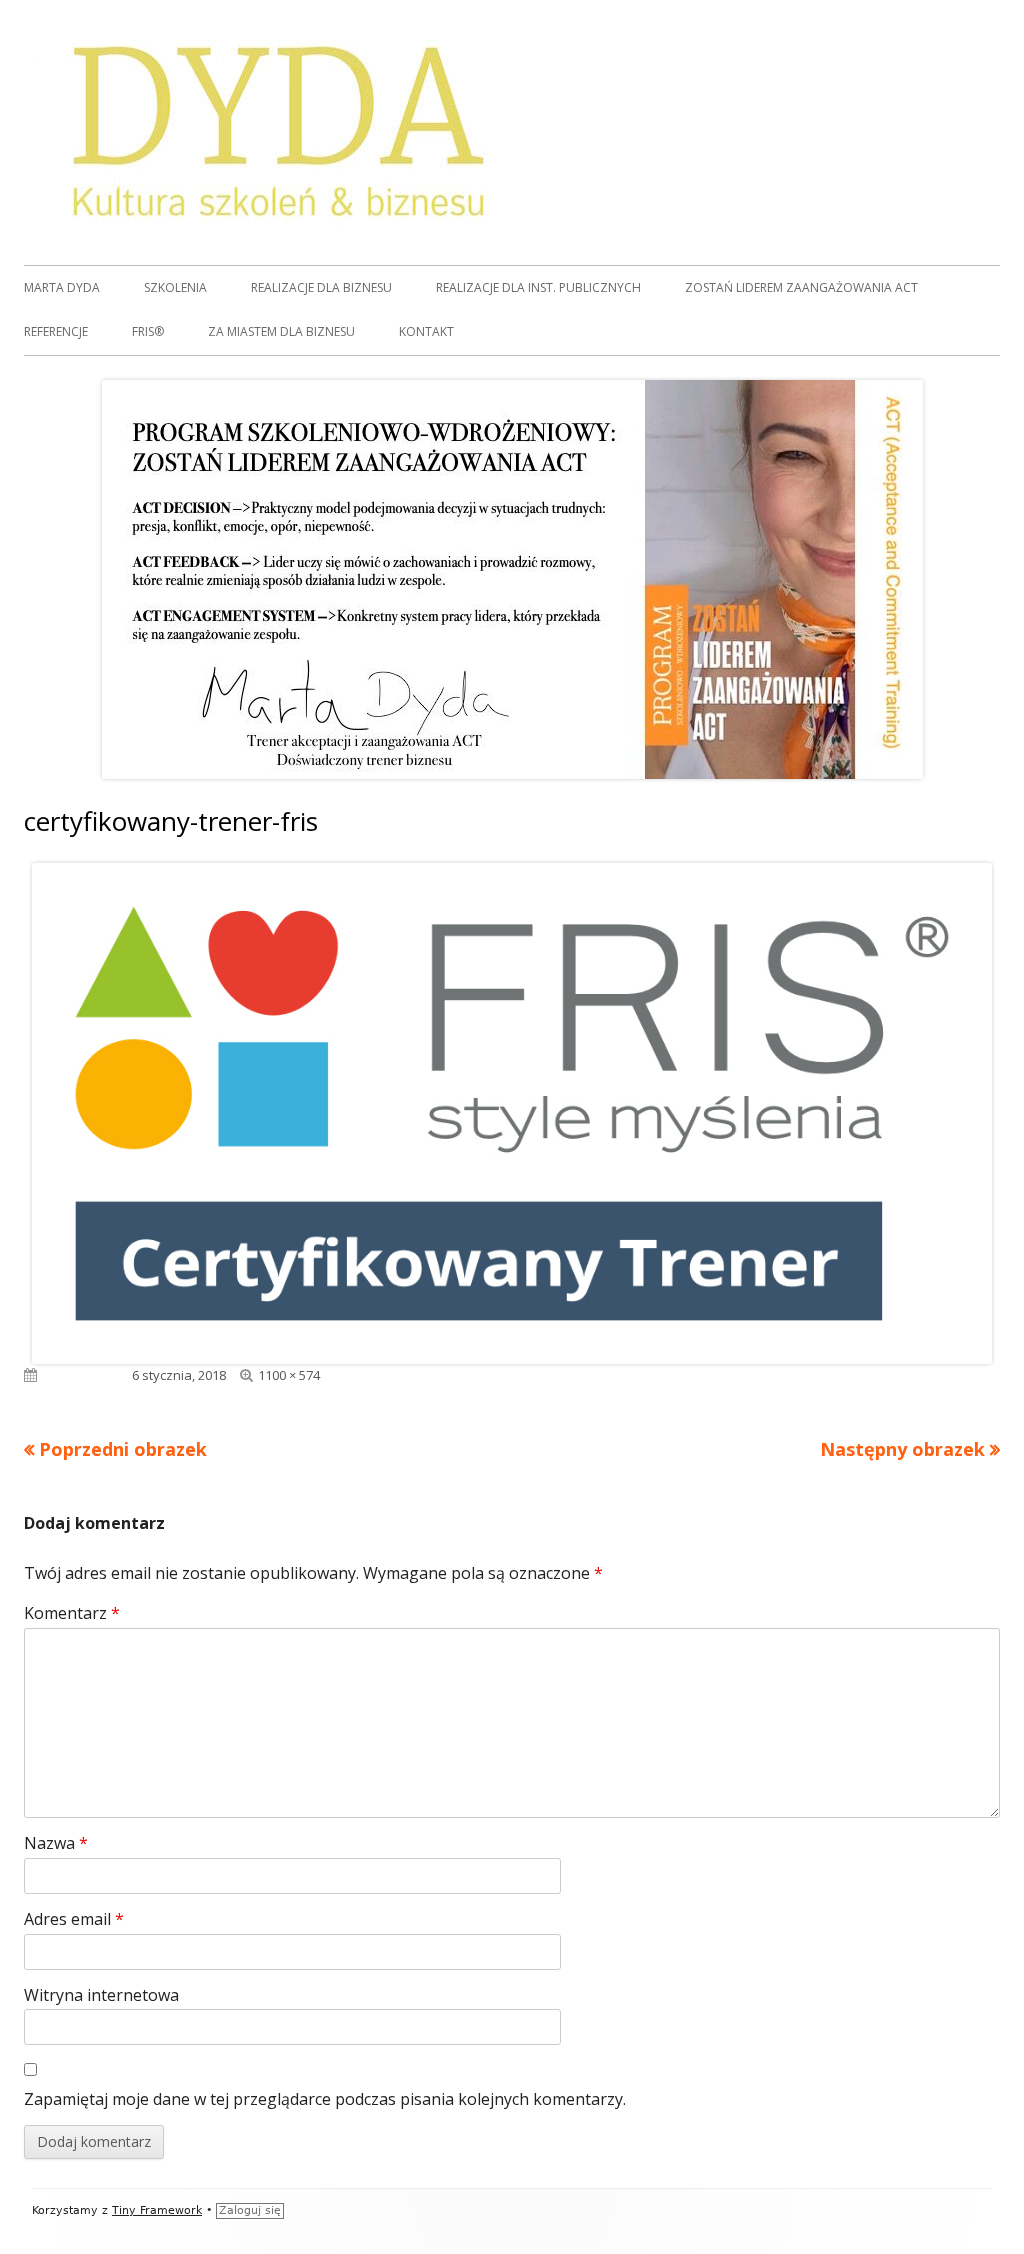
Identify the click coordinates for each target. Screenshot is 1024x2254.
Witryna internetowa (101, 1995)
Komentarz (72, 1613)
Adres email (74, 1919)
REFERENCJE (56, 331)
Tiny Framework (157, 2210)
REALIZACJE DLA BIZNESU (321, 287)
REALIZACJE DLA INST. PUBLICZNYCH (538, 287)
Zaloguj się (250, 2210)
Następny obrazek (902, 1449)
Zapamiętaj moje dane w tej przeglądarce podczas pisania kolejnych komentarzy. (325, 2099)
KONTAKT (426, 331)
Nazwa (56, 1843)
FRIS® (148, 331)
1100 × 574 (289, 1375)
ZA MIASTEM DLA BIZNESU (281, 331)
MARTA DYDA (62, 287)
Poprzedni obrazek (123, 1449)
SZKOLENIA (175, 287)
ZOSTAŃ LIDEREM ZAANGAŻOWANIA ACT (801, 287)
